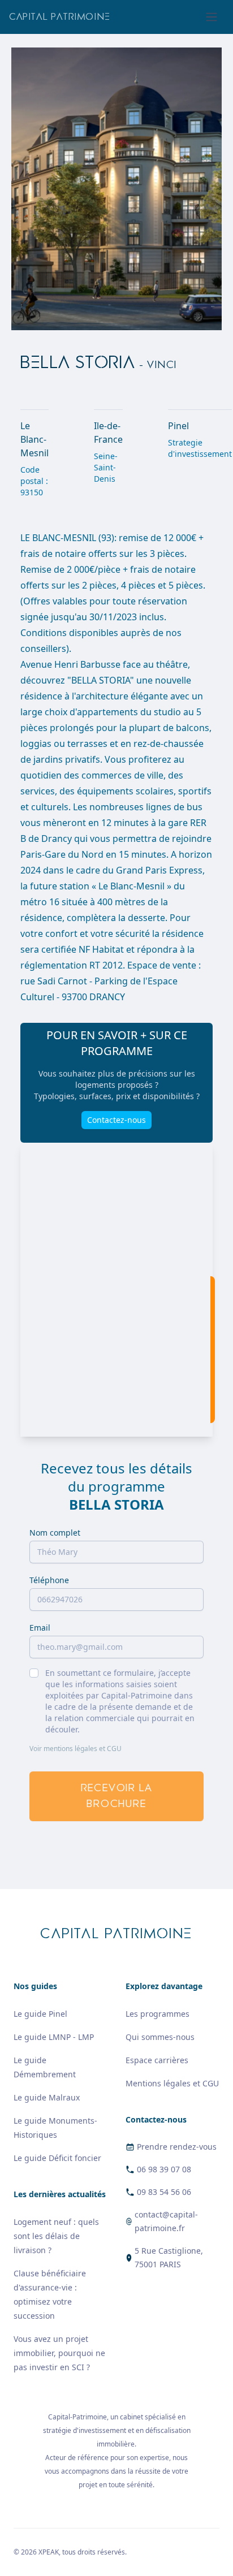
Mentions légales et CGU (172, 2083)
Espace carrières (157, 2060)
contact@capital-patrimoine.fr (166, 2221)
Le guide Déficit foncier (57, 2158)
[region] (116, 1290)
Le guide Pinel (40, 2014)
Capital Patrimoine (60, 17)
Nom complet (55, 1533)
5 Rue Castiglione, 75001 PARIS (169, 2257)
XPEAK (49, 2552)
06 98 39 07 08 (164, 2169)
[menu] (212, 17)
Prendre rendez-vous (177, 2147)
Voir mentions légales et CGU (75, 1749)
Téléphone (49, 1580)
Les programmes (158, 2014)
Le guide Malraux (47, 2097)
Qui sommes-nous (160, 2037)
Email (40, 1628)
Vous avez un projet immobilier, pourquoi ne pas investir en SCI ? (59, 2353)
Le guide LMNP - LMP (54, 2037)
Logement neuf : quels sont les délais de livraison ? (56, 2236)
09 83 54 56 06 (164, 2192)
